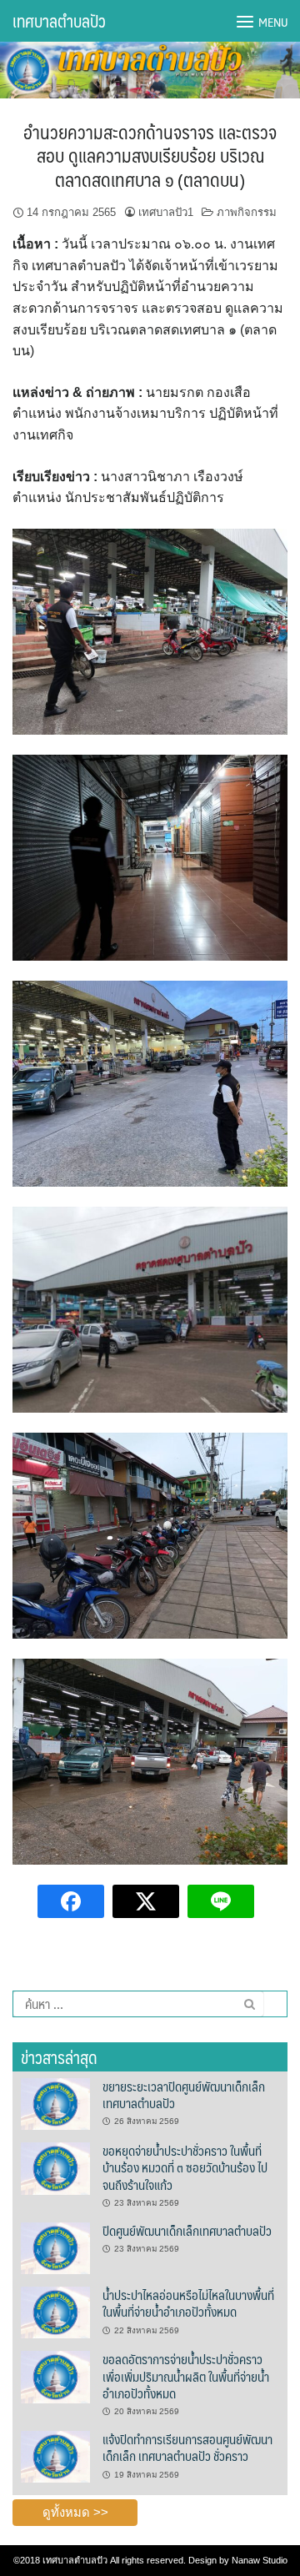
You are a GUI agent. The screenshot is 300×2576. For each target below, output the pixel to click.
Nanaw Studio (260, 2560)
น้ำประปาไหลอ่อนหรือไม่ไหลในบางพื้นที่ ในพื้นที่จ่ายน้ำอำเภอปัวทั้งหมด (188, 2303)
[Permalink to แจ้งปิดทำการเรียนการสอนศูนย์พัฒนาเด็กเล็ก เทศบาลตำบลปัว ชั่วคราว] (55, 2456)
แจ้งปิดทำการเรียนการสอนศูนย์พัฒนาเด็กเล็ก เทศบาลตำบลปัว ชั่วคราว (187, 2447)
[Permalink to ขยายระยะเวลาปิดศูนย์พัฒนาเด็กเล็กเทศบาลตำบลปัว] (55, 2103)
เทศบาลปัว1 (166, 212)
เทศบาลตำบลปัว (59, 21)
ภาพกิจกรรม (247, 212)
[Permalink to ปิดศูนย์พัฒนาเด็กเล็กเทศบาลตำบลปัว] (55, 2247)
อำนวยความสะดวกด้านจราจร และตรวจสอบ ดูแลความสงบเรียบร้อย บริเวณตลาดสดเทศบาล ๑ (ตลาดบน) (150, 155)
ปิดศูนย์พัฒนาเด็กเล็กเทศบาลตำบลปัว (187, 2230)
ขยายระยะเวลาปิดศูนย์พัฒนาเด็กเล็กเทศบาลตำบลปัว (184, 2094)
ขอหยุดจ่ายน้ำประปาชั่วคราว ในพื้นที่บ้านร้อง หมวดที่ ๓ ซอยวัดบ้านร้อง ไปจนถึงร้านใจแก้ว (185, 2167)
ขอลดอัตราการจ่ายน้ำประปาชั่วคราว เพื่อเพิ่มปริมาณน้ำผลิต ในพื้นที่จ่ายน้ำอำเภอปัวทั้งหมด (186, 2376)
